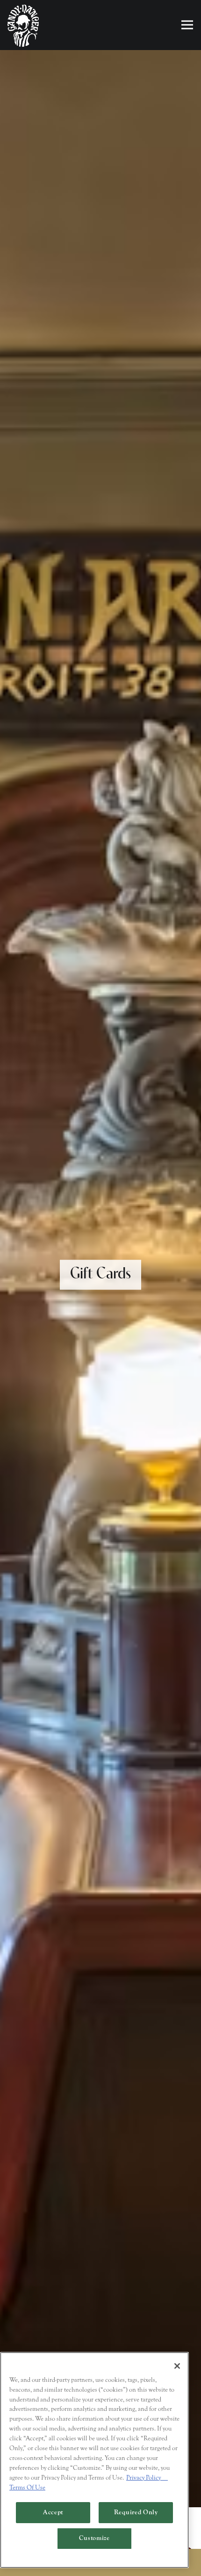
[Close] (177, 2366)
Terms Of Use (27, 2488)
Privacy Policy (147, 2478)
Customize (94, 2538)
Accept (53, 2512)
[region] (94, 2460)
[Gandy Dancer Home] (23, 25)
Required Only (136, 2512)
